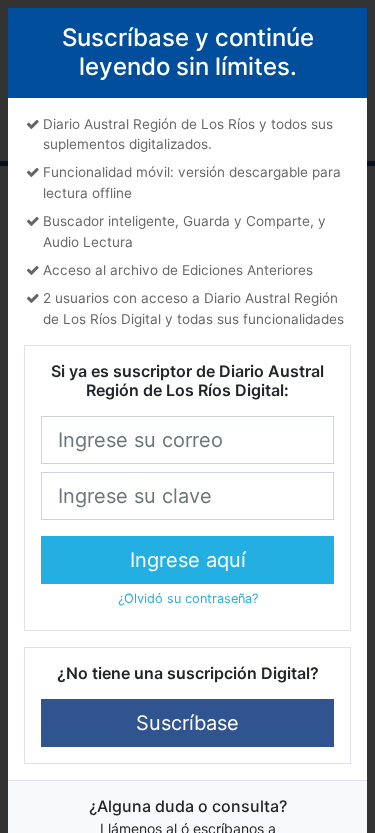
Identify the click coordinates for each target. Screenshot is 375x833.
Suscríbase (187, 723)
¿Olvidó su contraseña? (188, 598)
